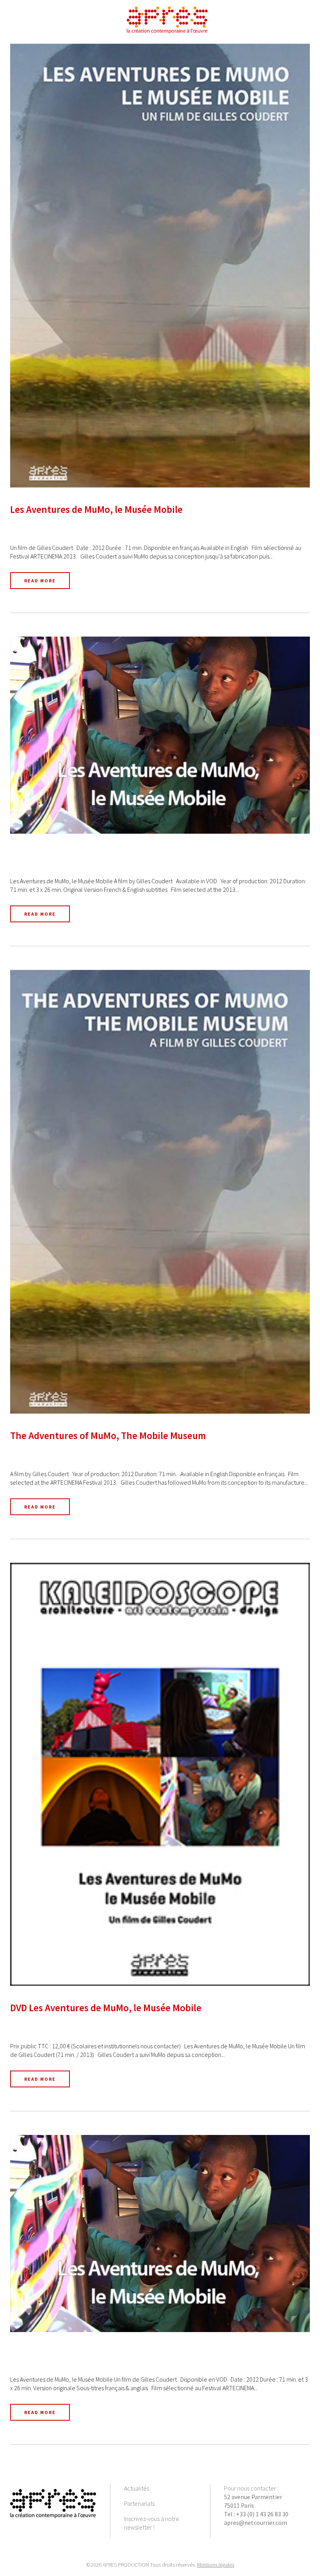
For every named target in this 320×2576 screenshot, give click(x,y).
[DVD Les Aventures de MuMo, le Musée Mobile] (160, 1774)
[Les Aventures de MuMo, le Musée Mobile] (160, 266)
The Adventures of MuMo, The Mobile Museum (108, 1436)
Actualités (137, 2488)
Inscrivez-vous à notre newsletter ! (152, 2523)
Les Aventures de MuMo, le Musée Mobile (96, 509)
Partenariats (139, 2503)
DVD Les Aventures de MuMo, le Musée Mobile (106, 2008)
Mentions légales (216, 2565)
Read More (40, 581)
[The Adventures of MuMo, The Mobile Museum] (160, 1192)
